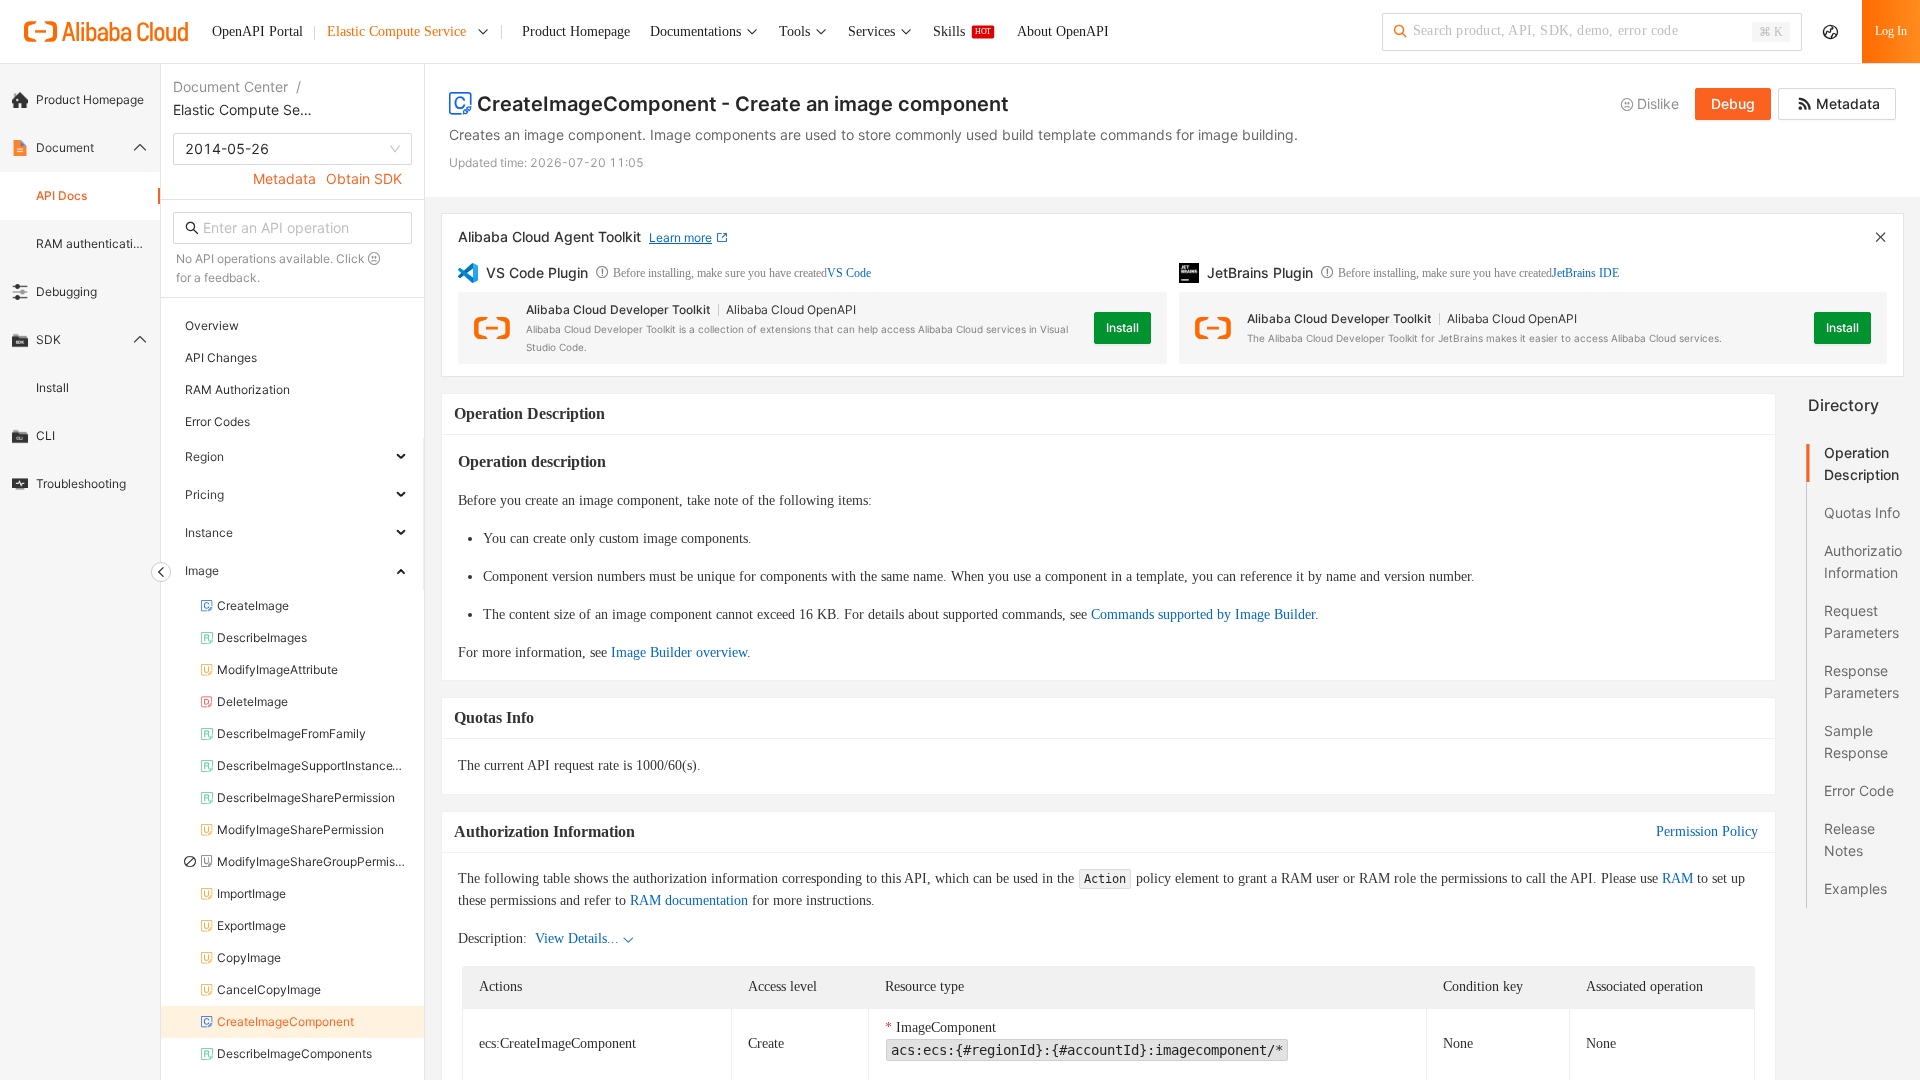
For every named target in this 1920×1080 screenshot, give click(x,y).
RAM (1677, 878)
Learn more (680, 237)
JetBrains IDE (1585, 273)
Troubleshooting (81, 483)
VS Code (849, 273)
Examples (1855, 888)
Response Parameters (1861, 681)
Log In (1891, 31)
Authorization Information (1863, 561)
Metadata (284, 178)
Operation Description (1861, 463)
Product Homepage (90, 99)
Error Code (1859, 790)
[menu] (80, 292)
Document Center (230, 86)
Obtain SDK (364, 178)
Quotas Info (1862, 512)
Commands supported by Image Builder (1203, 614)
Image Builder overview (679, 652)
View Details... (577, 938)
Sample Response (1856, 741)
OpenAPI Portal (257, 31)
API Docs (61, 195)
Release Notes (1849, 839)
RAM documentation (689, 900)
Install (52, 387)
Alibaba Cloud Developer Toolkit (618, 309)
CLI (45, 435)
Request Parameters (1861, 621)
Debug (1733, 103)
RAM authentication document (92, 243)
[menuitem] (80, 100)
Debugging (66, 291)
